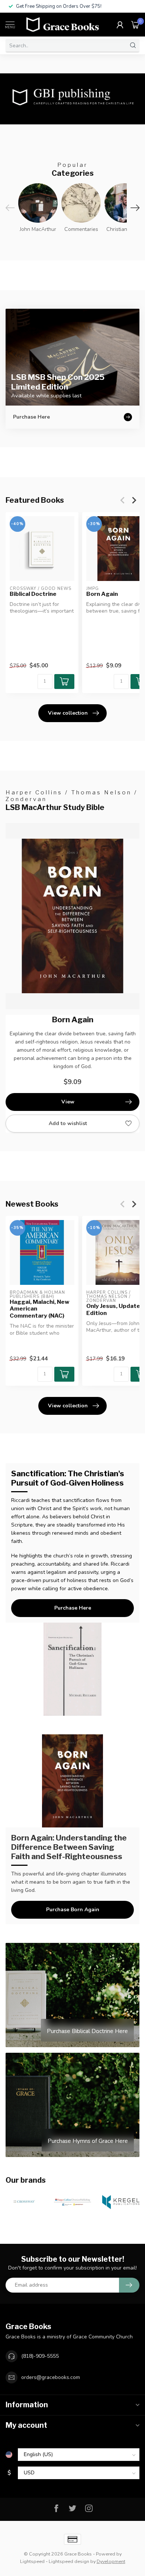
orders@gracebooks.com (51, 2377)
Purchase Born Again (73, 1910)
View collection (68, 713)
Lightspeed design (69, 2561)
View (68, 1102)
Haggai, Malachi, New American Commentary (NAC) (40, 1309)
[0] (135, 25)
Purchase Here (73, 1608)
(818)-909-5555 (40, 2356)
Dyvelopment (111, 2561)
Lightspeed (32, 2561)
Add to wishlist (68, 1123)
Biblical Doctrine (33, 594)
